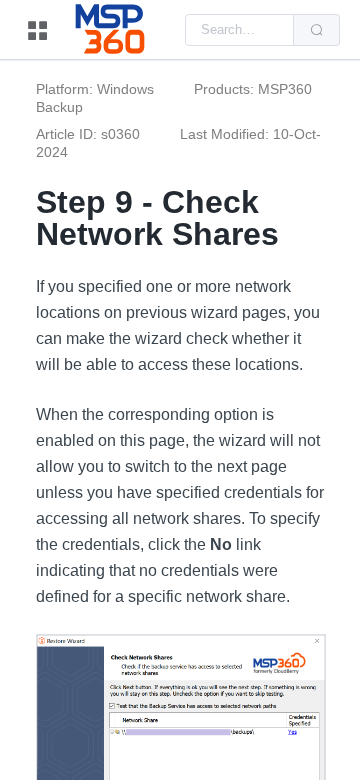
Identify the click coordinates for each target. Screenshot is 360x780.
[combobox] (239, 30)
